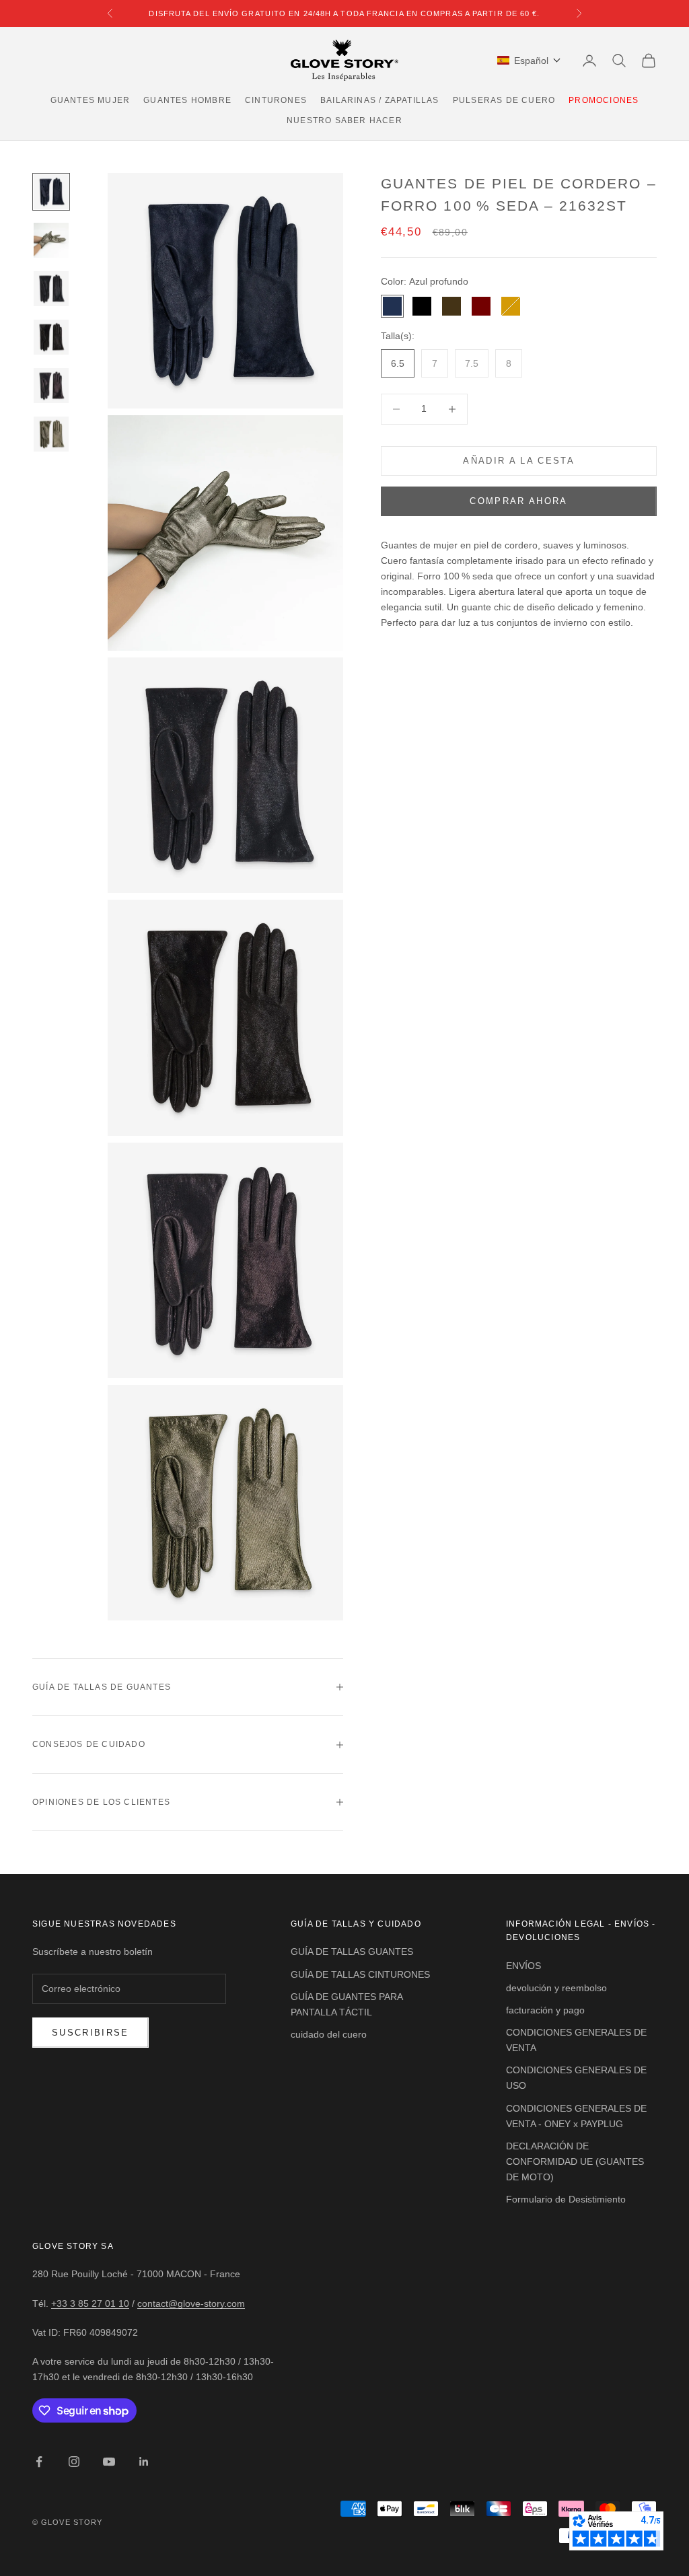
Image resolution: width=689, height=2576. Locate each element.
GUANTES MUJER (90, 100)
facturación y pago (545, 2010)
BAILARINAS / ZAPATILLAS (380, 100)
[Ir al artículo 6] (51, 434)
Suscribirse (90, 2033)
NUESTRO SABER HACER (344, 120)
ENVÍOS (523, 1966)
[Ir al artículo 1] (51, 192)
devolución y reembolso (556, 1988)
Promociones (604, 100)
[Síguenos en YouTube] (109, 2462)
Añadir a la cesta (519, 461)
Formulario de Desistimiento (566, 2199)
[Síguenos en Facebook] (39, 2462)
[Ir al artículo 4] (51, 337)
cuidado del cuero (329, 2034)
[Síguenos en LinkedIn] (144, 2462)
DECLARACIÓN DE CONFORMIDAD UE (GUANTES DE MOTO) (575, 2161)
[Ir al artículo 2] (51, 240)
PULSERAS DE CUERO (504, 100)
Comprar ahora (518, 501)
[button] (529, 61)
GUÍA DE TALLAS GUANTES (352, 1952)
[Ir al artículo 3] (51, 289)
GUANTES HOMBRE (187, 100)
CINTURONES (276, 100)
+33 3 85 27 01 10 (90, 2303)
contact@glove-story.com (191, 2303)
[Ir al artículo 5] (51, 386)
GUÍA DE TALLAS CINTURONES (360, 1974)
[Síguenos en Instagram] (74, 2462)
